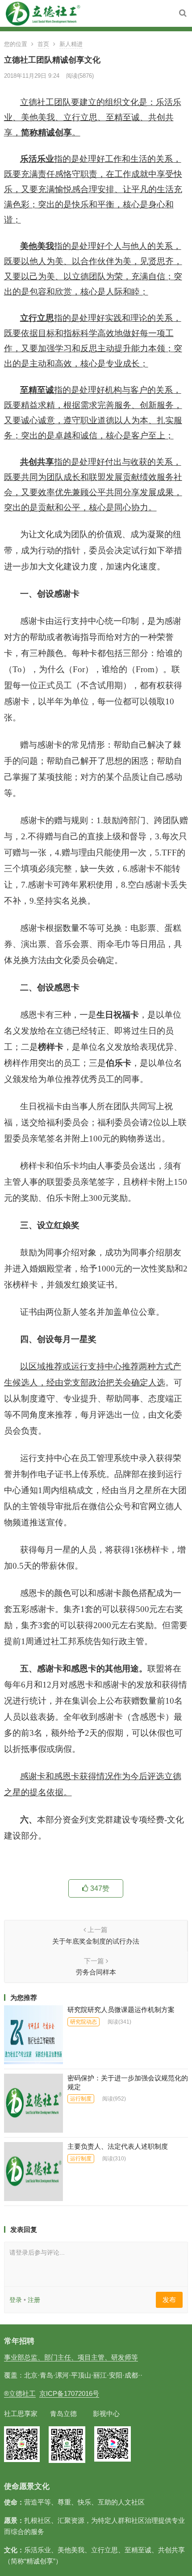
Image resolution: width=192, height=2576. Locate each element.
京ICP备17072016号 (69, 2393)
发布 (169, 2300)
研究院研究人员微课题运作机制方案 (121, 2010)
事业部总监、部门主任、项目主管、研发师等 (71, 2357)
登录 (16, 2300)
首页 (43, 44)
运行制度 (81, 2099)
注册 (34, 2300)
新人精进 (71, 44)
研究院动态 (83, 2022)
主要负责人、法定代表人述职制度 (118, 2146)
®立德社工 (20, 2393)
